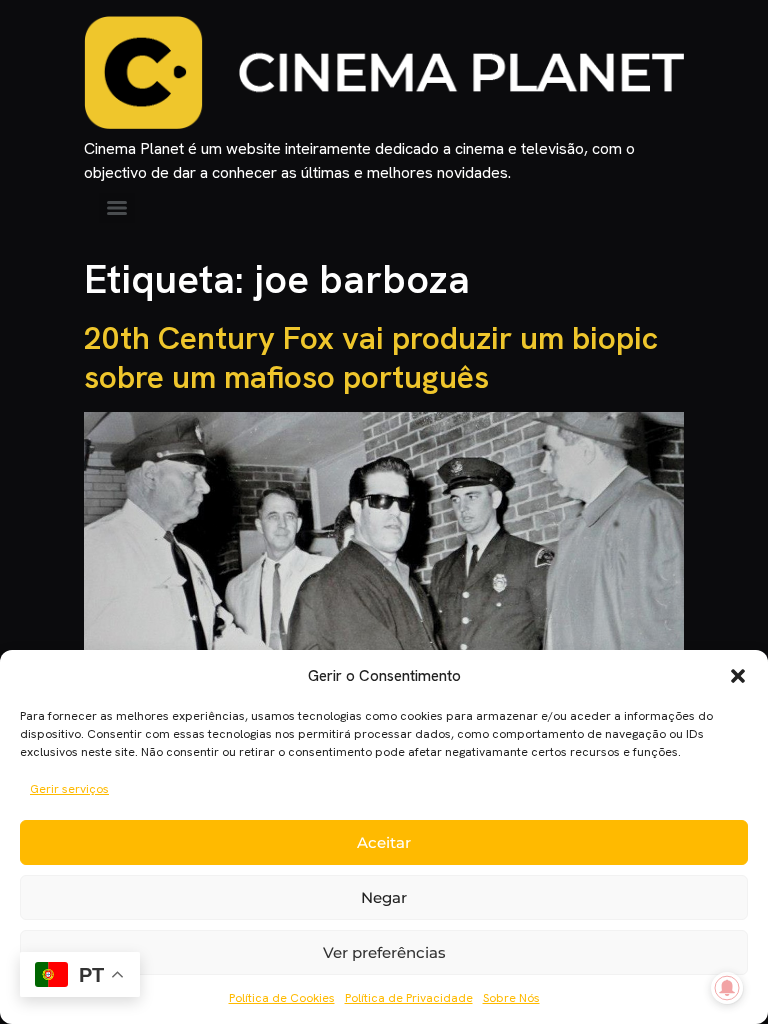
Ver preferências (384, 952)
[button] (738, 676)
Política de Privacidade (409, 998)
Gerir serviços (69, 789)
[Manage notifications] (727, 988)
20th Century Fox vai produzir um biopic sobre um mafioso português (371, 357)
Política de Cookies (282, 998)
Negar (384, 897)
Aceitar (384, 842)
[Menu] (117, 208)
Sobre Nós (511, 998)
